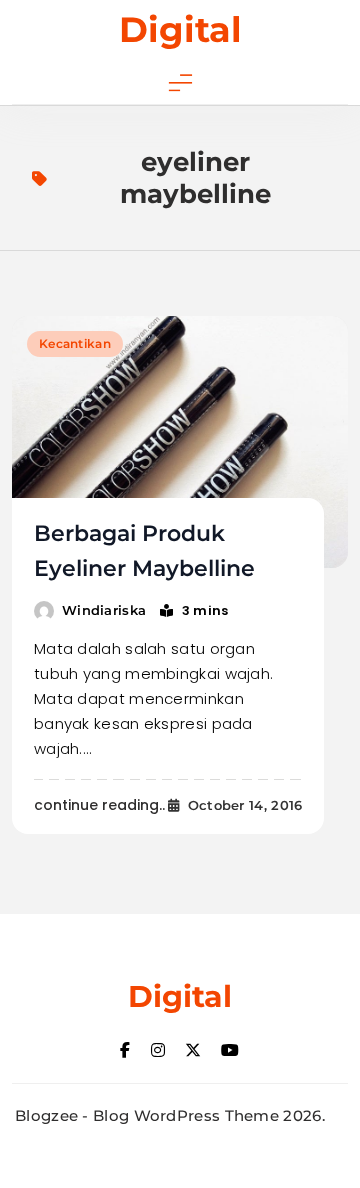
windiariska (104, 610)
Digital (180, 29)
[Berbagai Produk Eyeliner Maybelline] (180, 442)
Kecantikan (75, 343)
